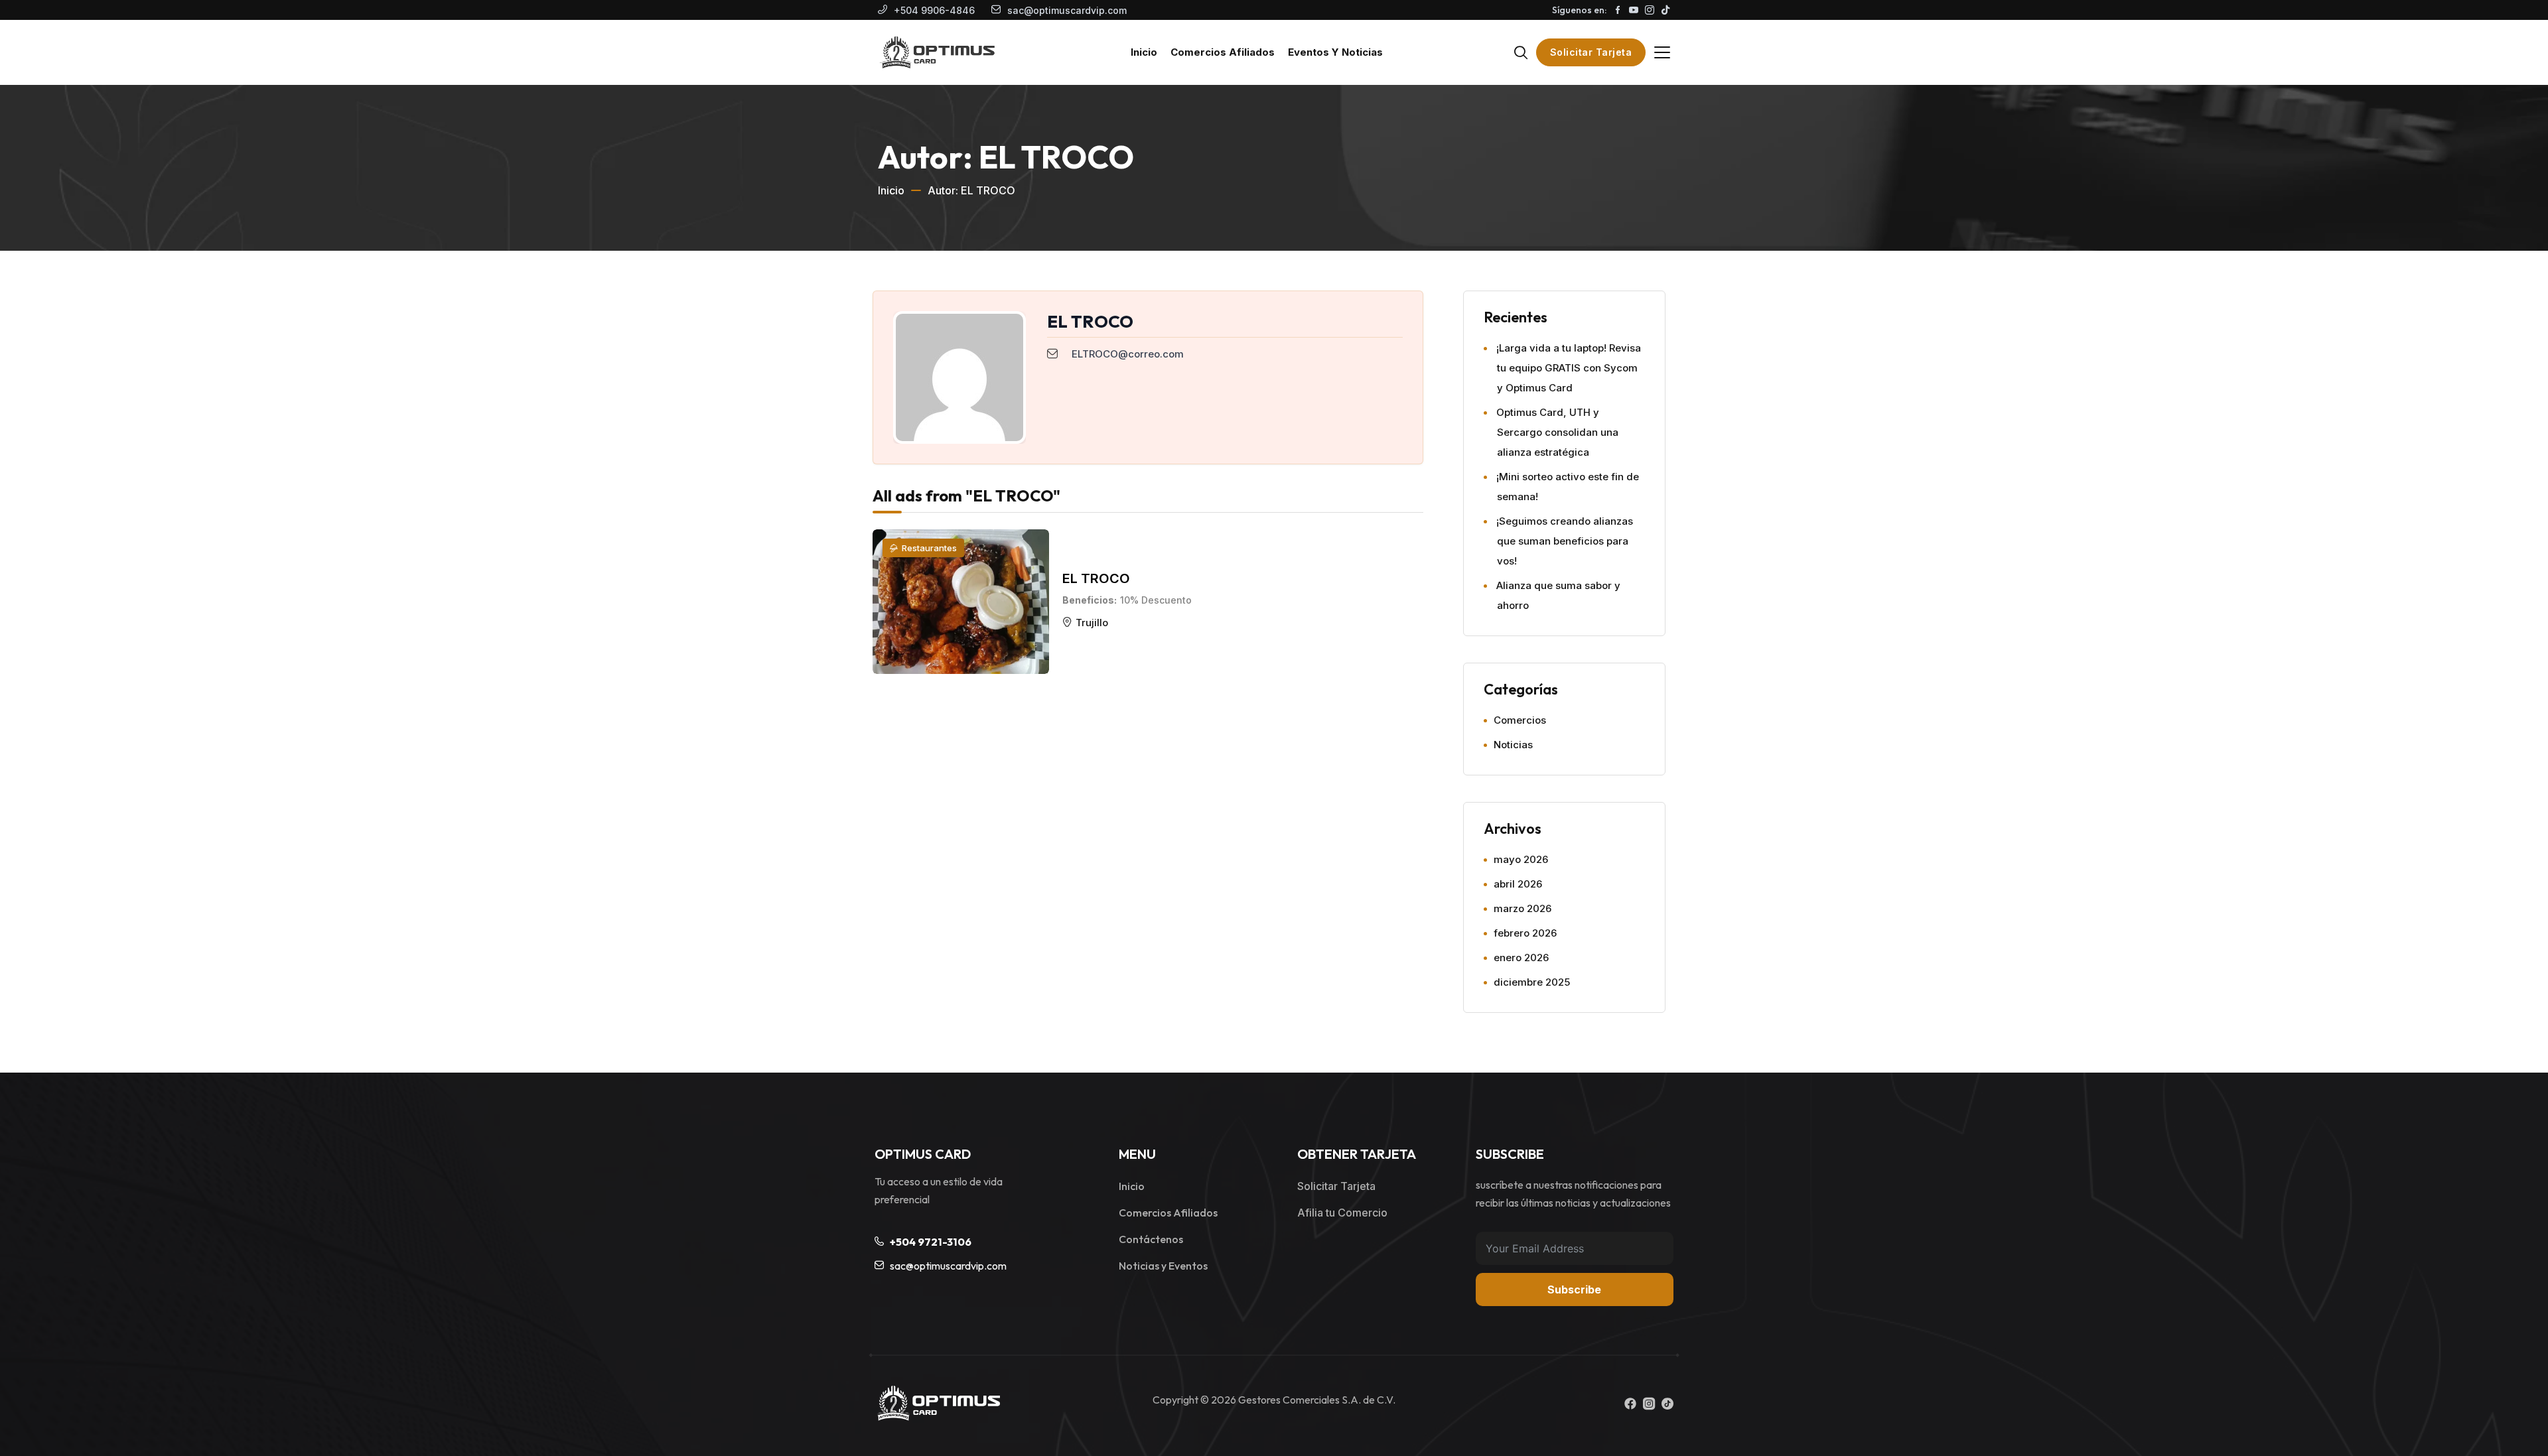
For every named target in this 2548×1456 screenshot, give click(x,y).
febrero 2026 (1525, 933)
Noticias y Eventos (1163, 1266)
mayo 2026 (1521, 859)
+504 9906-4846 (934, 10)
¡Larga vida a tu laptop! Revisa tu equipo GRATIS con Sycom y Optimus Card (1569, 368)
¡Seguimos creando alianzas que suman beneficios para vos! (1565, 541)
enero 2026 (1521, 958)
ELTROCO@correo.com (1128, 354)
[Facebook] (1630, 1404)
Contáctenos (1151, 1239)
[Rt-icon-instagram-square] (1649, 1404)
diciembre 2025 (1532, 982)
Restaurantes (929, 548)
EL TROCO (1096, 578)
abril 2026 (1518, 884)
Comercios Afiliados (1168, 1213)
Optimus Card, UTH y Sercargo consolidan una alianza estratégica (1557, 432)
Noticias (1513, 745)
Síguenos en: (1579, 10)
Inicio (891, 190)
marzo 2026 (1522, 908)
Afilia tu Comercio (1342, 1213)
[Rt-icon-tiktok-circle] (1667, 1404)
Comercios (1520, 720)
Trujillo (1092, 623)
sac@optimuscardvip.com (1067, 10)
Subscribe (1574, 1290)
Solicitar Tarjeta (1591, 52)
